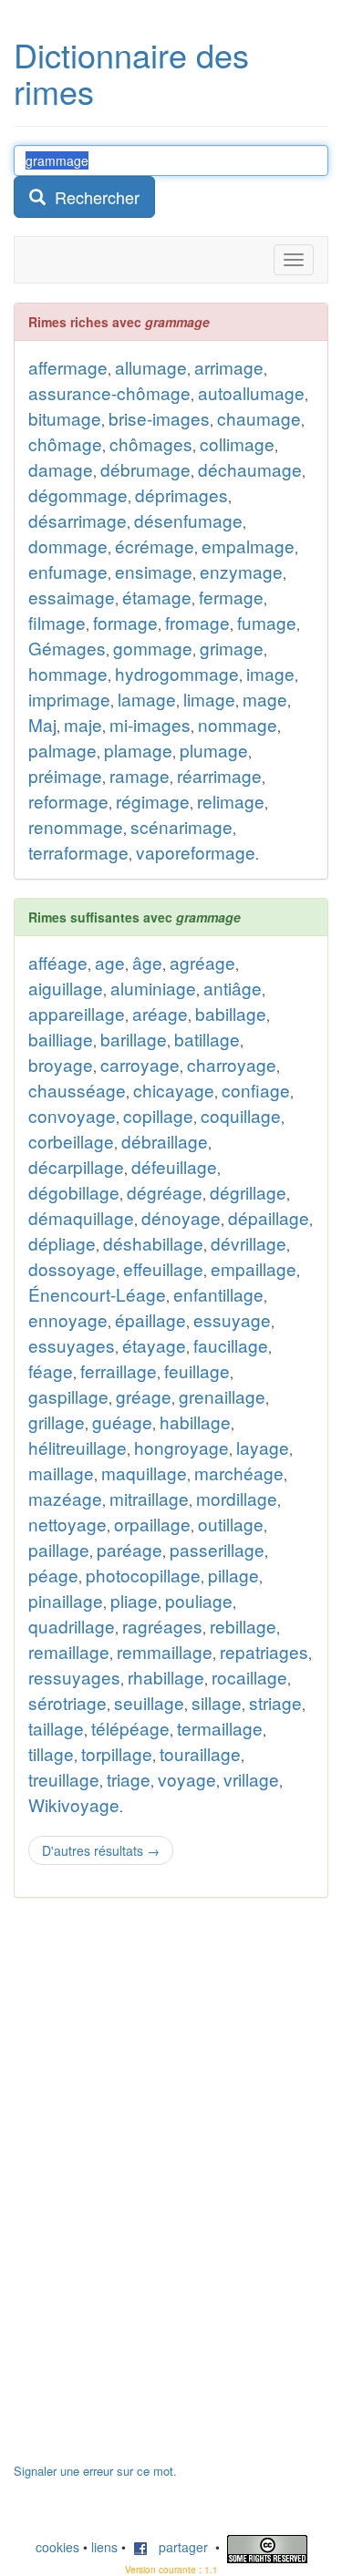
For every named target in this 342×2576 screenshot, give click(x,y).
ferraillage (119, 1370)
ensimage (154, 571)
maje (83, 724)
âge (147, 962)
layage (263, 1447)
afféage (58, 962)
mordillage (237, 1498)
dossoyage (72, 1268)
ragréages (162, 1626)
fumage (267, 622)
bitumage (65, 418)
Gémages (67, 648)
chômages (151, 443)
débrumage (145, 469)
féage (51, 1370)
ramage (140, 775)
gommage (153, 648)
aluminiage (153, 988)
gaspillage (68, 1396)
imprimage (69, 699)
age (110, 962)
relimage (231, 801)
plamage (138, 750)
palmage (62, 750)
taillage (56, 1728)
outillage (231, 1524)
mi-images (150, 724)
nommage (238, 724)
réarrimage (219, 775)
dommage (68, 546)
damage (61, 469)
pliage (134, 1600)
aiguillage (66, 988)
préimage (65, 775)
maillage (61, 1473)
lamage (147, 699)
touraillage (200, 1753)
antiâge (233, 988)
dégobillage (74, 1192)
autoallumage (251, 392)
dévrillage (249, 1243)
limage (209, 699)
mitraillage (149, 1498)
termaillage (220, 1728)
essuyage (232, 1319)
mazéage (65, 1498)
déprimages (181, 495)
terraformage (78, 852)
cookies (57, 2547)
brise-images (159, 418)
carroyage (140, 1064)
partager (178, 2547)
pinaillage (66, 1600)
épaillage (150, 1319)
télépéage (130, 1728)
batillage (207, 1039)
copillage (158, 1115)
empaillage (254, 1268)
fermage (231, 597)
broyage (61, 1064)
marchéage (239, 1473)
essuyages (72, 1345)
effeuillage (163, 1268)
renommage (76, 826)
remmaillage (165, 1651)
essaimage (72, 597)
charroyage (232, 1064)
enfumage (68, 571)
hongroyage (181, 1447)
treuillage (64, 1779)
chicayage (174, 1090)
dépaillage (269, 1217)
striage (275, 1702)
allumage (151, 367)
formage (125, 622)
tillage (51, 1753)
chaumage (259, 418)
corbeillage (71, 1141)
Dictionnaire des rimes (131, 72)
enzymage (241, 571)
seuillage (149, 1702)
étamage (157, 597)
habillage (195, 1422)
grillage (57, 1422)
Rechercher (93, 197)
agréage (202, 962)
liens (104, 2547)
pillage (233, 1575)
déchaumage (250, 469)
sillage (217, 1702)
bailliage (61, 1039)
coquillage (241, 1115)
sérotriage (67, 1702)
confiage (256, 1090)
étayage (154, 1345)
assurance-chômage (109, 392)
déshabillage (153, 1243)
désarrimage (78, 520)
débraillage (165, 1141)
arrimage (229, 367)
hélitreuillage (78, 1447)
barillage (134, 1039)
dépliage (62, 1243)
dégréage (165, 1192)
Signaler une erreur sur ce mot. (95, 2471)
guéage (122, 1422)
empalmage (248, 546)
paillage (59, 1549)
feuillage (197, 1370)
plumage (214, 750)
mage (265, 699)
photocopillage (143, 1575)
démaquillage (81, 1217)
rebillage (243, 1626)
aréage (160, 1013)
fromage (197, 622)
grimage (232, 648)
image (270, 673)
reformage (68, 801)
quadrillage (72, 1626)
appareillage (77, 1013)
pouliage (199, 1600)
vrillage (251, 1779)
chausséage (77, 1090)
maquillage (144, 1473)
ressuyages (74, 1677)
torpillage (117, 1753)
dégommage (78, 495)
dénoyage (181, 1217)
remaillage (69, 1651)
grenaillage (222, 1396)
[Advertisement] (150, 2190)
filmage (57, 622)
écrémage (155, 546)
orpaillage (152, 1524)
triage (129, 1779)
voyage (187, 1779)
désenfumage (188, 520)
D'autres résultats (101, 1850)
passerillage (217, 1549)
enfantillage (218, 1294)
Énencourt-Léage (97, 1294)
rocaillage (249, 1677)
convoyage (72, 1115)
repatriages (264, 1651)
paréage (130, 1549)
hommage (68, 673)
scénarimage (181, 826)
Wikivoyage (74, 1804)
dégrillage (248, 1192)
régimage (153, 801)
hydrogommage (177, 673)
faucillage (231, 1345)
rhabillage (166, 1677)
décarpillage (76, 1166)
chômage (65, 443)
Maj (42, 724)
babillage (231, 1013)
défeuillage (174, 1166)
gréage (144, 1396)
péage (53, 1575)
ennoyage (68, 1319)
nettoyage (67, 1524)
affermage (68, 367)
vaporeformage (196, 852)
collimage (237, 443)
